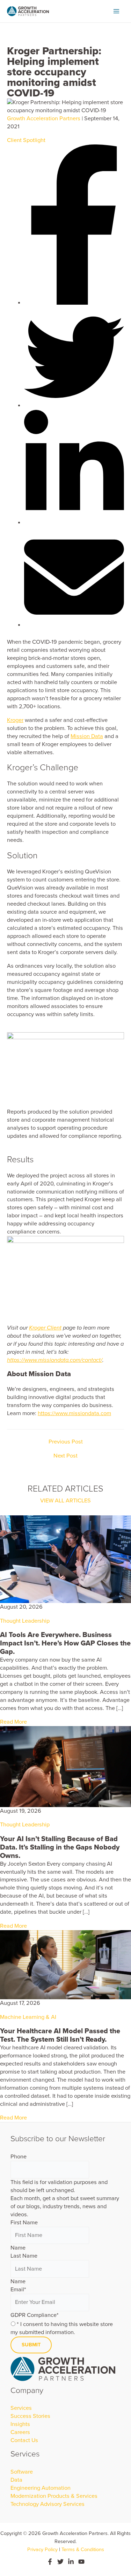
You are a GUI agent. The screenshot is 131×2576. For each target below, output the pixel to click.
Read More (13, 1722)
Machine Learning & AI (28, 2017)
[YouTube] (81, 2562)
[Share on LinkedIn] (74, 523)
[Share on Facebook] (74, 303)
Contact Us (24, 2440)
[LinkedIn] (71, 2562)
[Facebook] (50, 2562)
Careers (20, 2432)
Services (21, 2408)
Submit (31, 2345)
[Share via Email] (74, 625)
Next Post (65, 1456)
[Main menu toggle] (116, 11)
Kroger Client (45, 1328)
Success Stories (30, 2416)
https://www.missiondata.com (74, 1413)
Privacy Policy (42, 2550)
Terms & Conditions (83, 2550)
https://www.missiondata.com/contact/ (55, 1360)
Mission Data (87, 736)
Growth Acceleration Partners (44, 119)
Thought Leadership (25, 1621)
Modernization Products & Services (54, 2496)
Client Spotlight (26, 140)
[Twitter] (60, 2562)
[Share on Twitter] (74, 406)
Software (22, 2472)
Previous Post (66, 1442)
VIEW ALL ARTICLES (65, 1501)
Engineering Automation (41, 2488)
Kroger (15, 720)
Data (16, 2480)
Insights (20, 2424)
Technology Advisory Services (48, 2504)
